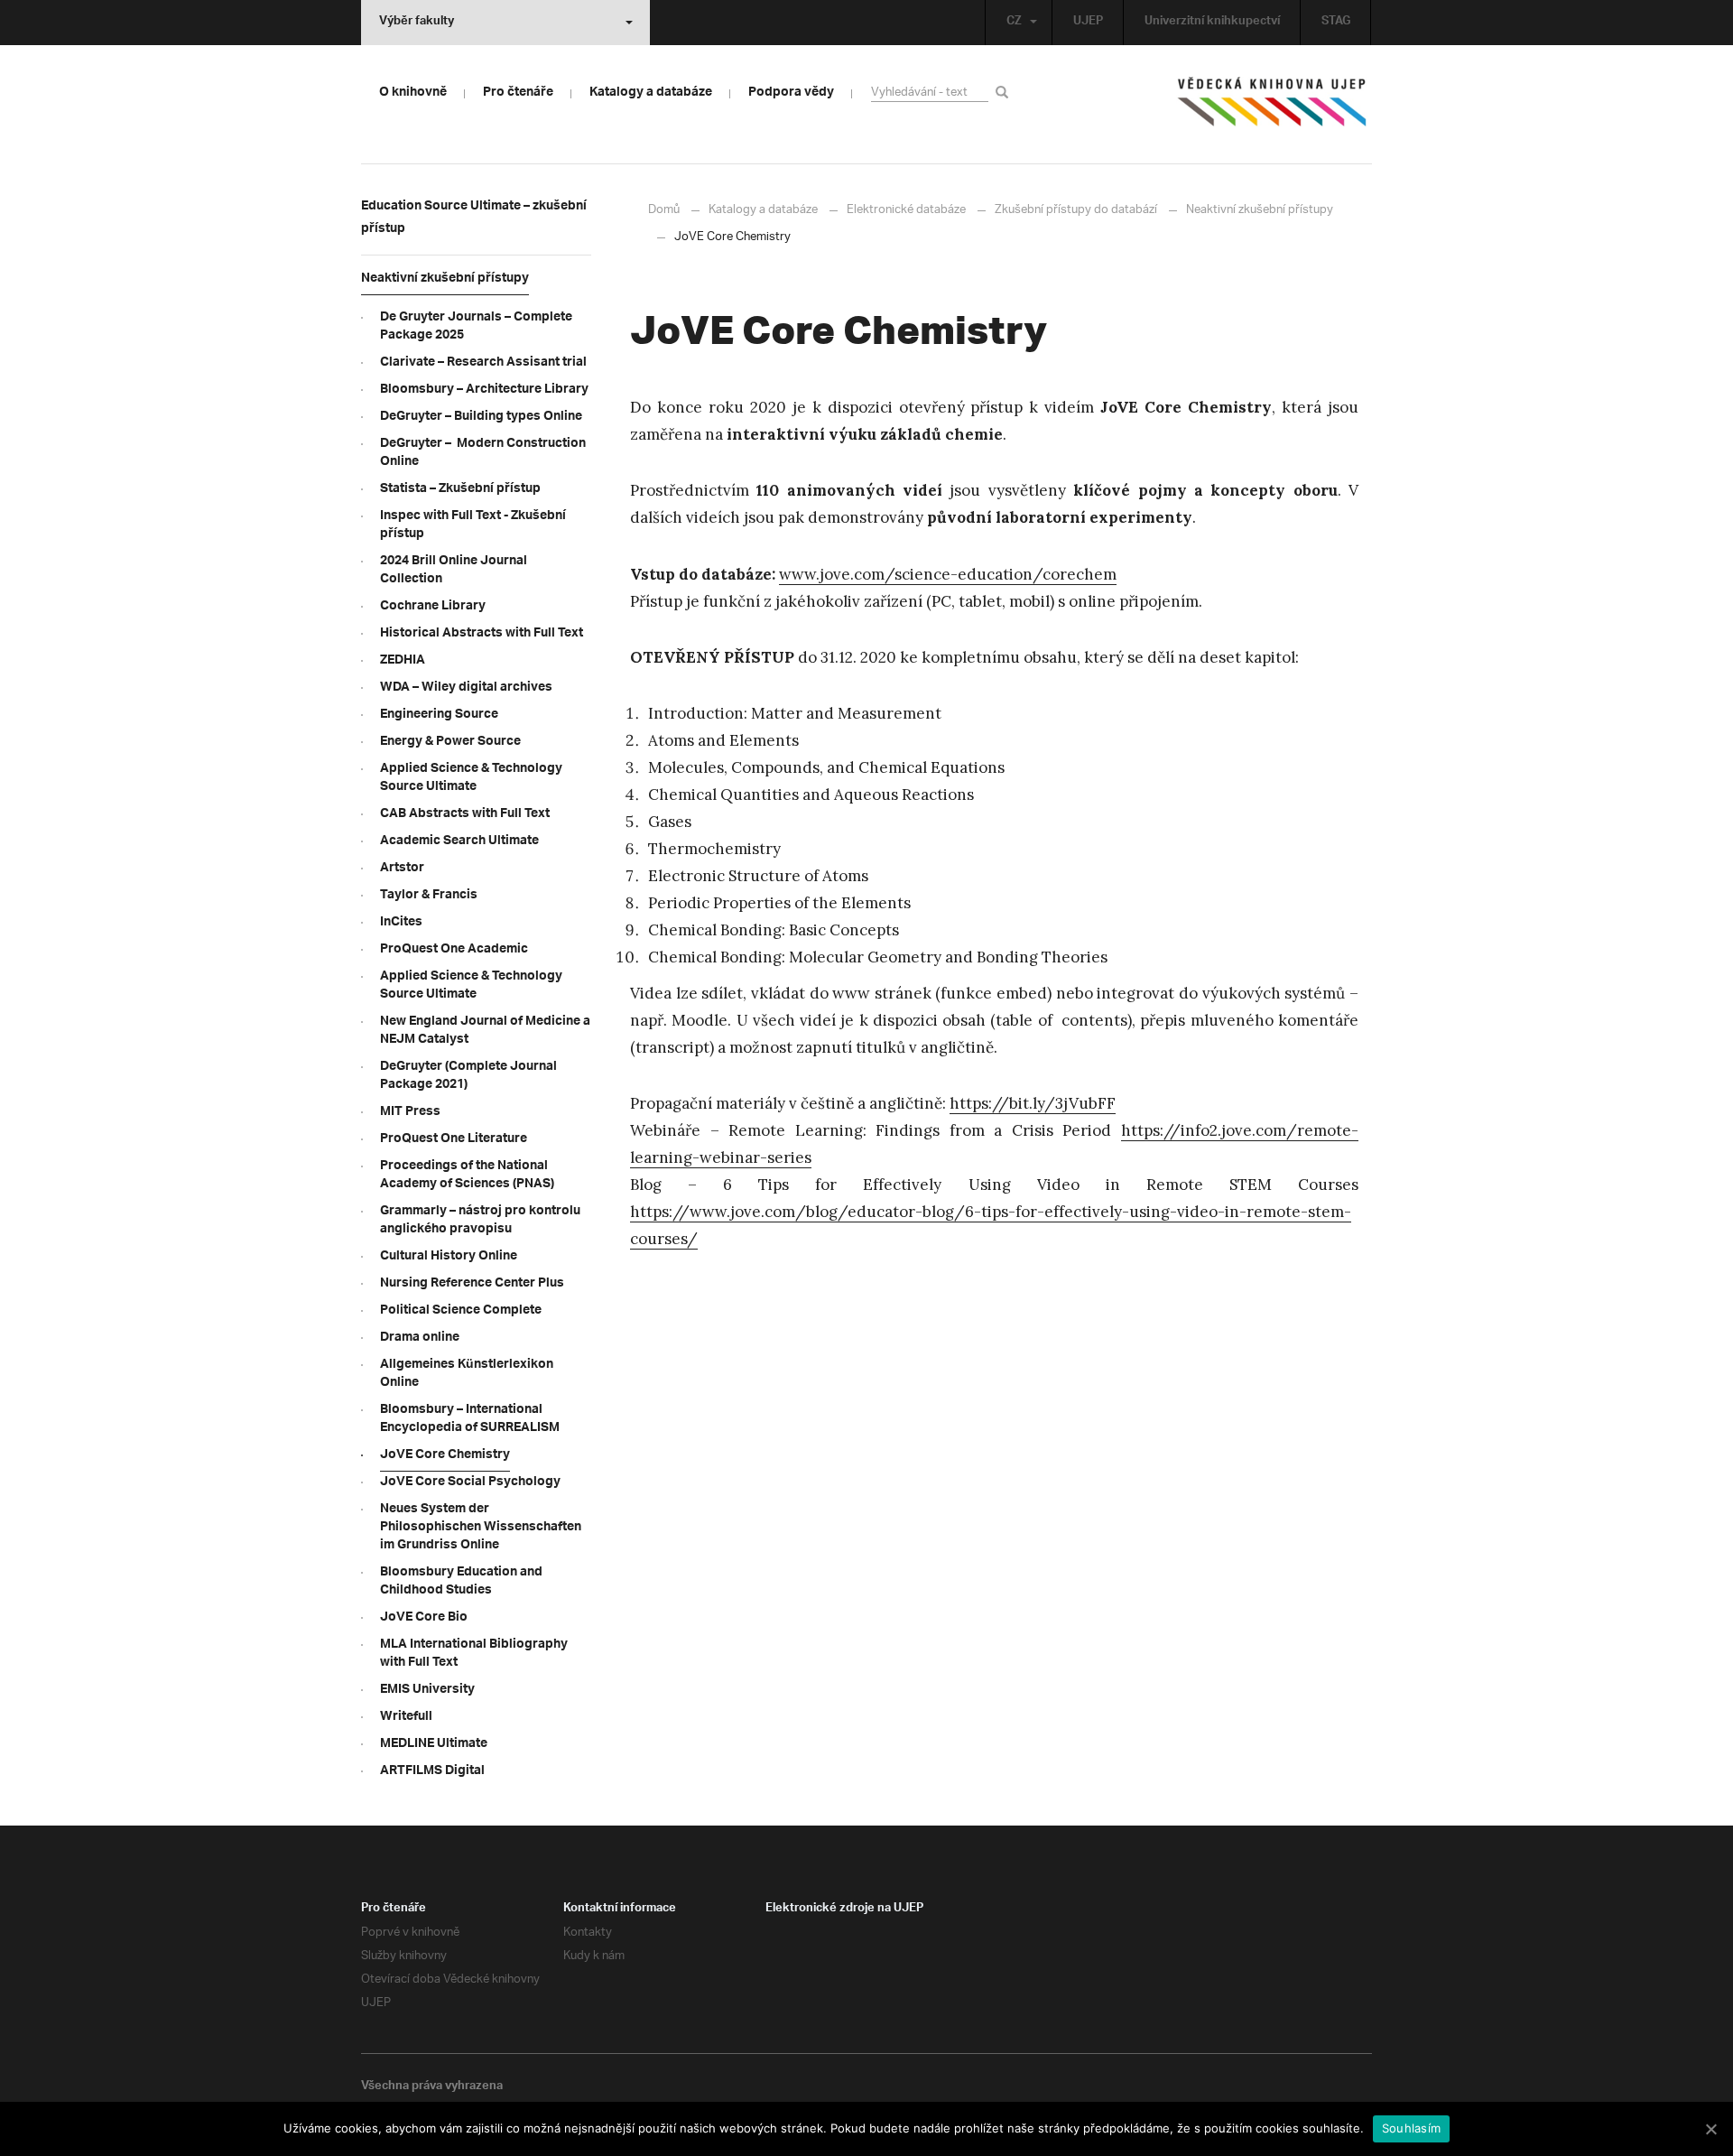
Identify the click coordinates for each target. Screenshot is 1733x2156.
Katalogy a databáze (763, 210)
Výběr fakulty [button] (417, 23)
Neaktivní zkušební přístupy (1260, 210)
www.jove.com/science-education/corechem (948, 574)
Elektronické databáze (906, 210)
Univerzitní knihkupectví (1212, 23)
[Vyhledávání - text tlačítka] (1005, 92)
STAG (1336, 23)
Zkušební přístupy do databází (1076, 210)
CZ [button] (1014, 23)
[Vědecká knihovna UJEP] (1273, 106)
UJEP (1088, 23)
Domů (664, 210)
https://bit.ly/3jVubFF (1033, 1103)
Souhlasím (1411, 2128)
